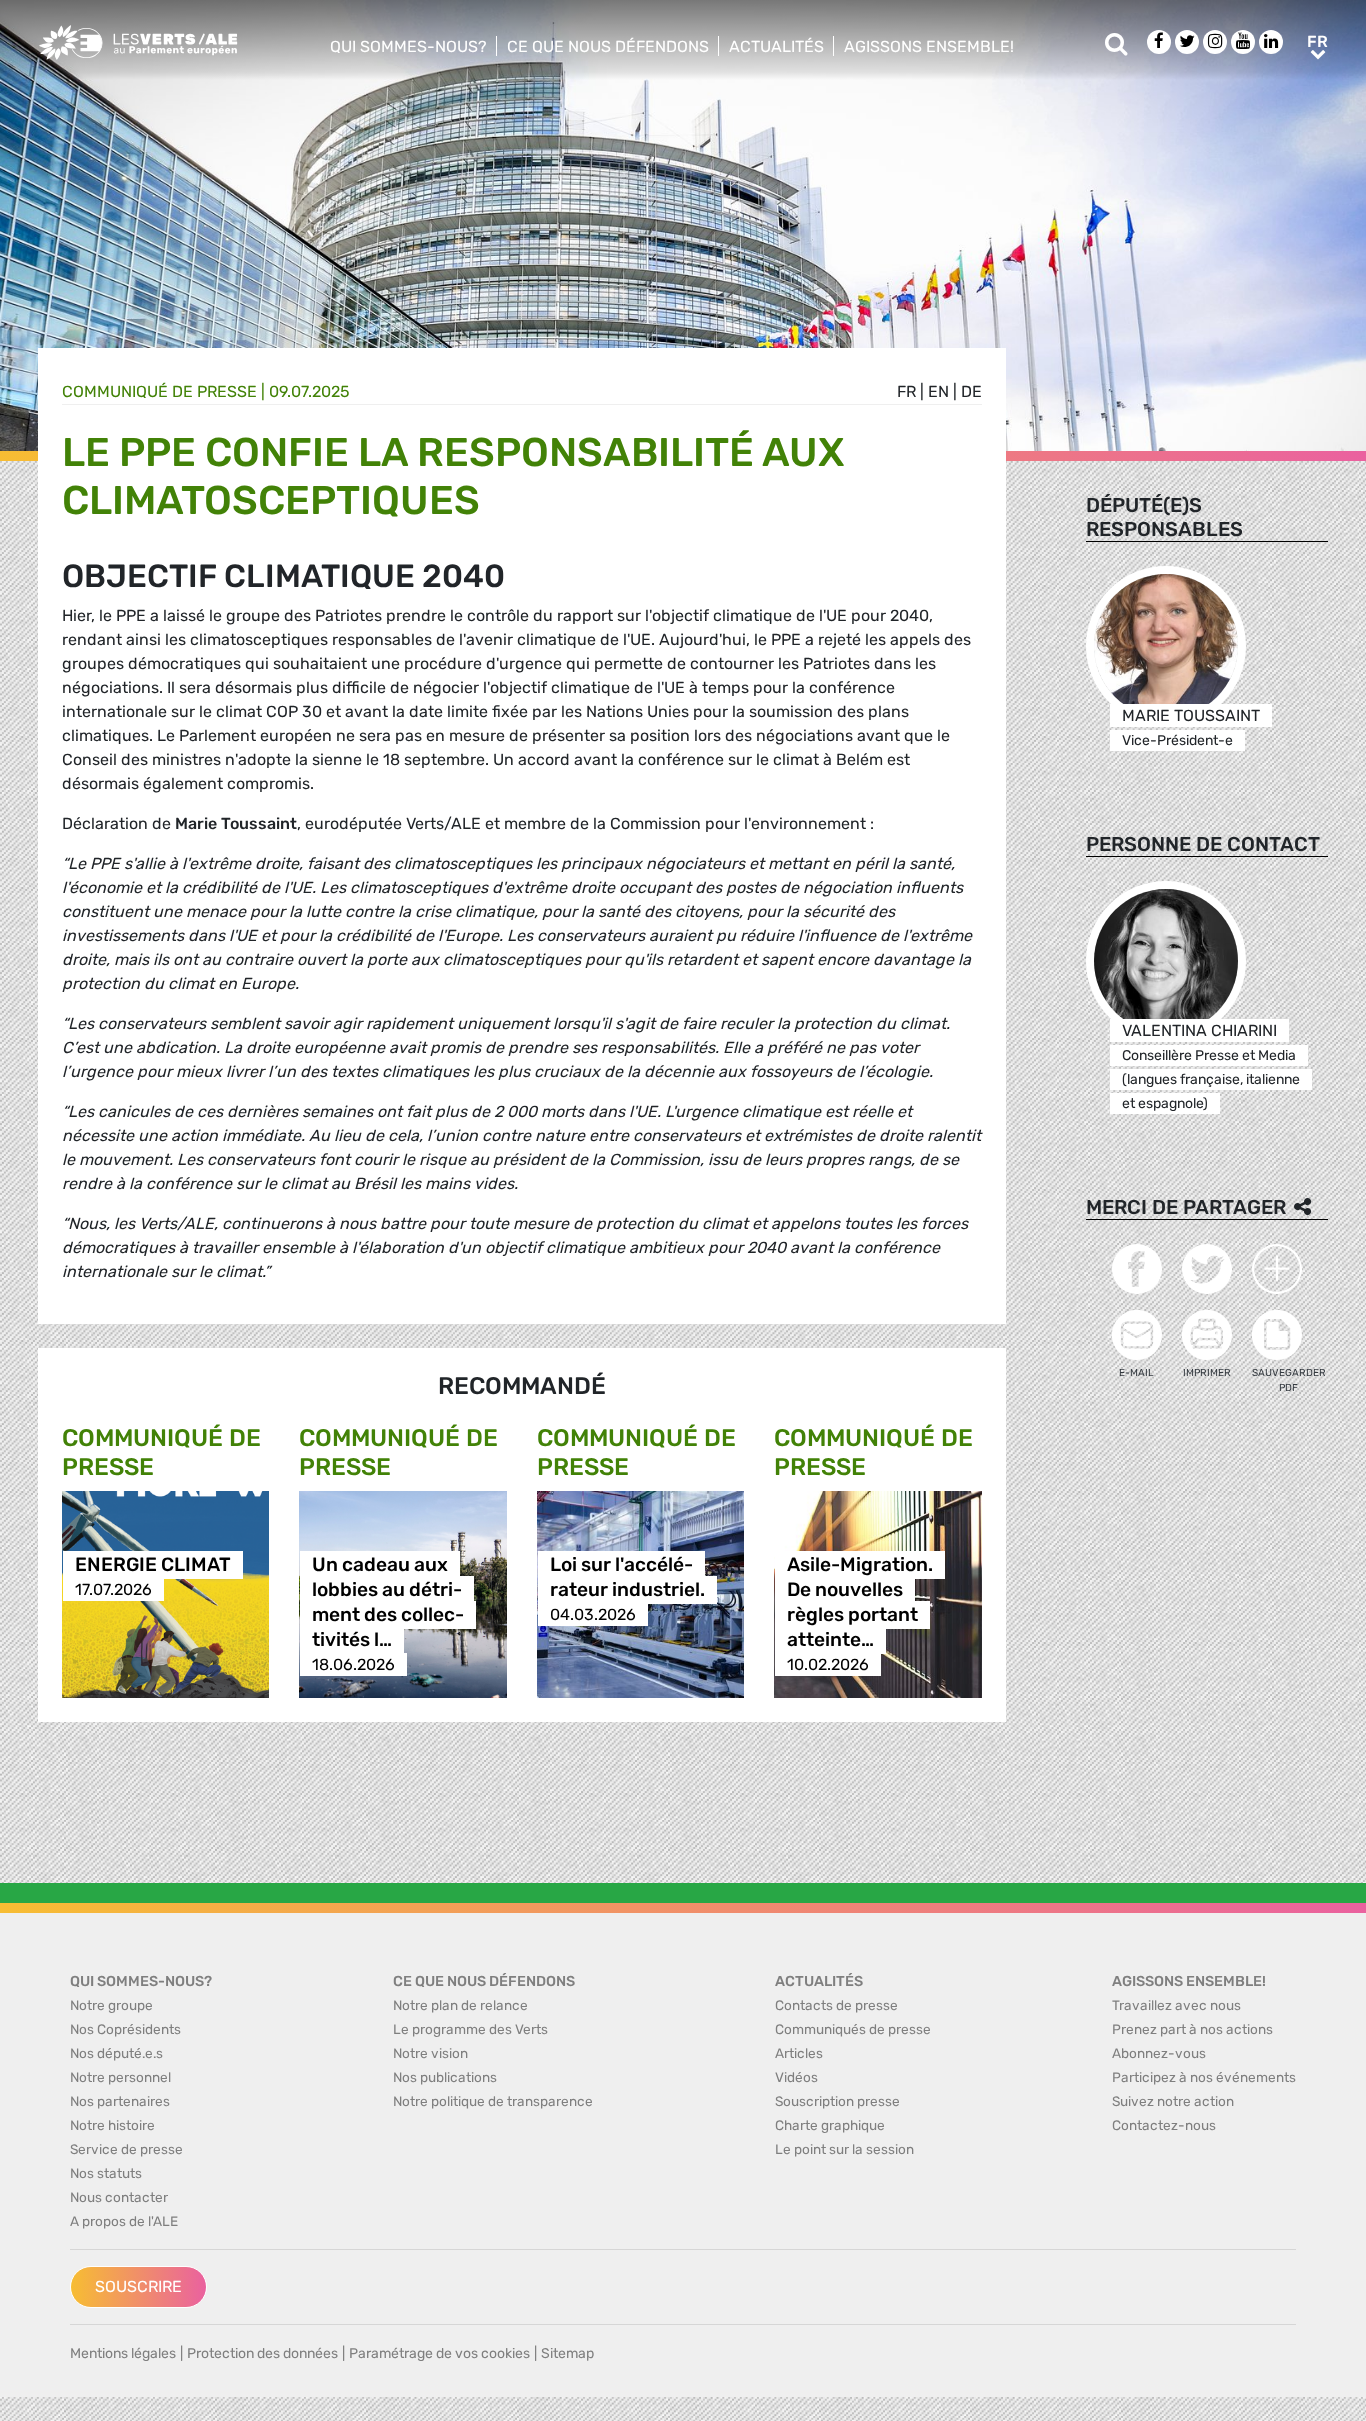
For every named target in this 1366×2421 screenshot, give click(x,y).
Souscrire (138, 2286)
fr (906, 391)
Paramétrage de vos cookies (439, 2353)
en (938, 391)
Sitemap (567, 2353)
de (971, 391)
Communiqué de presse (159, 391)
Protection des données (262, 2353)
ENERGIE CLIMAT (153, 1564)
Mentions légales (123, 2353)
